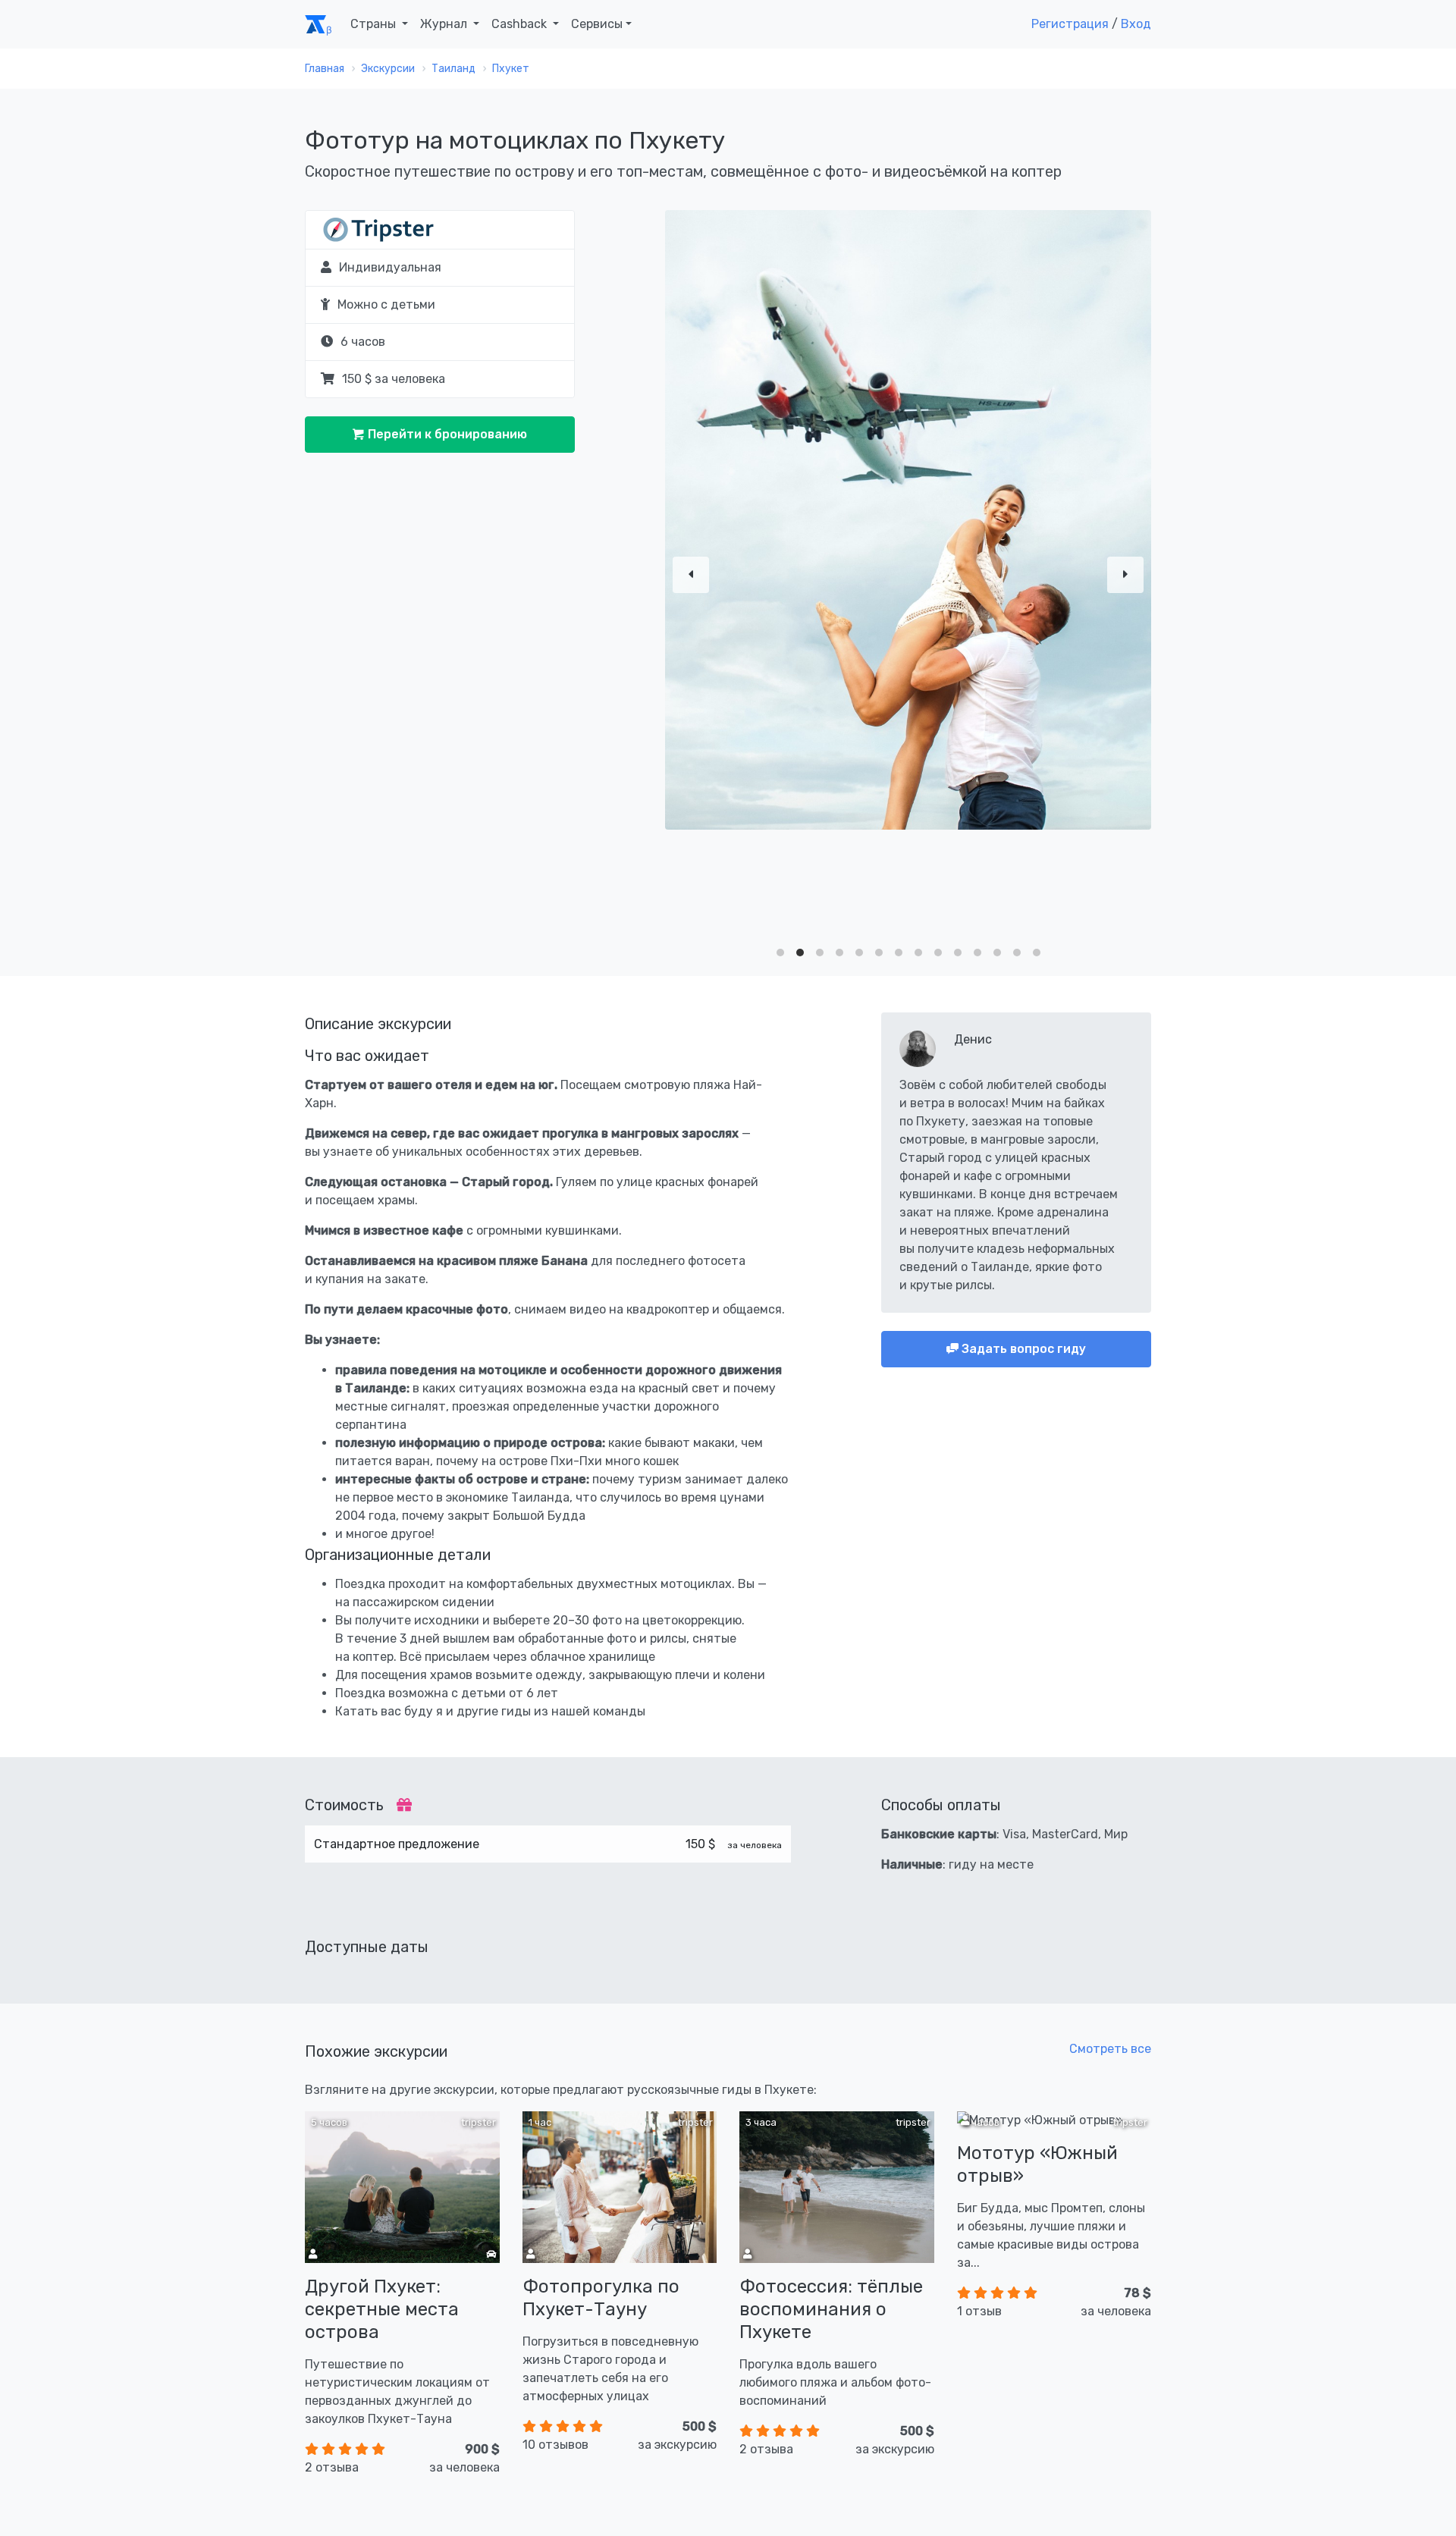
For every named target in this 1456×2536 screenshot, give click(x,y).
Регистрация (1070, 24)
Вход (1136, 24)
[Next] (1125, 575)
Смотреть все (1110, 2049)
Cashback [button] (521, 24)
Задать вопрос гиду (1022, 1349)
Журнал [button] (445, 24)
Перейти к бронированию (446, 434)
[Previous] (691, 575)
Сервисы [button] (597, 24)
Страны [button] (375, 24)
